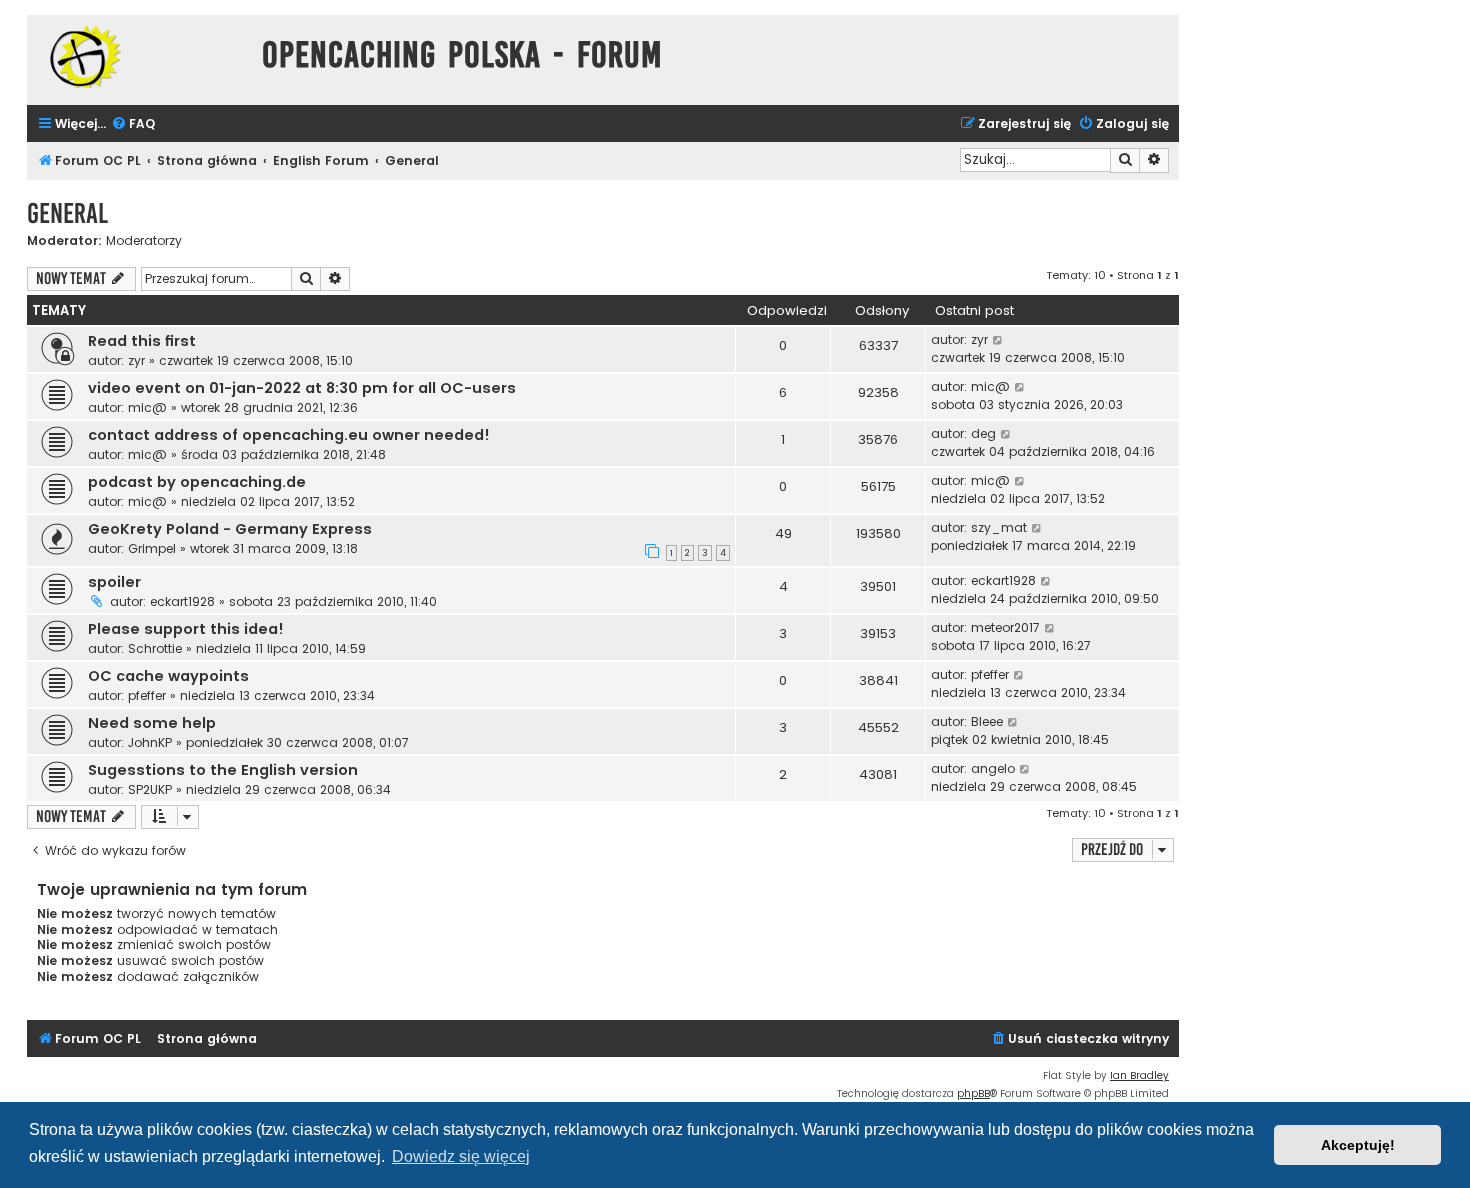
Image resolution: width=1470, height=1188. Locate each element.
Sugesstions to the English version (223, 770)
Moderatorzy (144, 241)
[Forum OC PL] (139, 56)
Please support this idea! (186, 629)
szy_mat (999, 527)
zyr (136, 360)
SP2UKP (150, 789)
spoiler (114, 582)
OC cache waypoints (168, 676)
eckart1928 (182, 601)
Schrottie (155, 648)
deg (983, 433)
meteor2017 (1005, 627)
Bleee (987, 721)
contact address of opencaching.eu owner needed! (289, 435)
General (67, 213)
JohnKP (150, 742)
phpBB (973, 1093)
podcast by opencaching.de (197, 482)
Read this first (142, 341)
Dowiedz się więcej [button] (461, 1156)
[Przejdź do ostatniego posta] (998, 340)
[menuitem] (133, 124)
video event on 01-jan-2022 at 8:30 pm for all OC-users (302, 388)
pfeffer (147, 695)
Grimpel (152, 548)
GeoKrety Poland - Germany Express (230, 529)
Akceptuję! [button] (1358, 1145)
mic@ (147, 407)
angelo (993, 768)
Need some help (152, 723)
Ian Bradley (1139, 1075)
